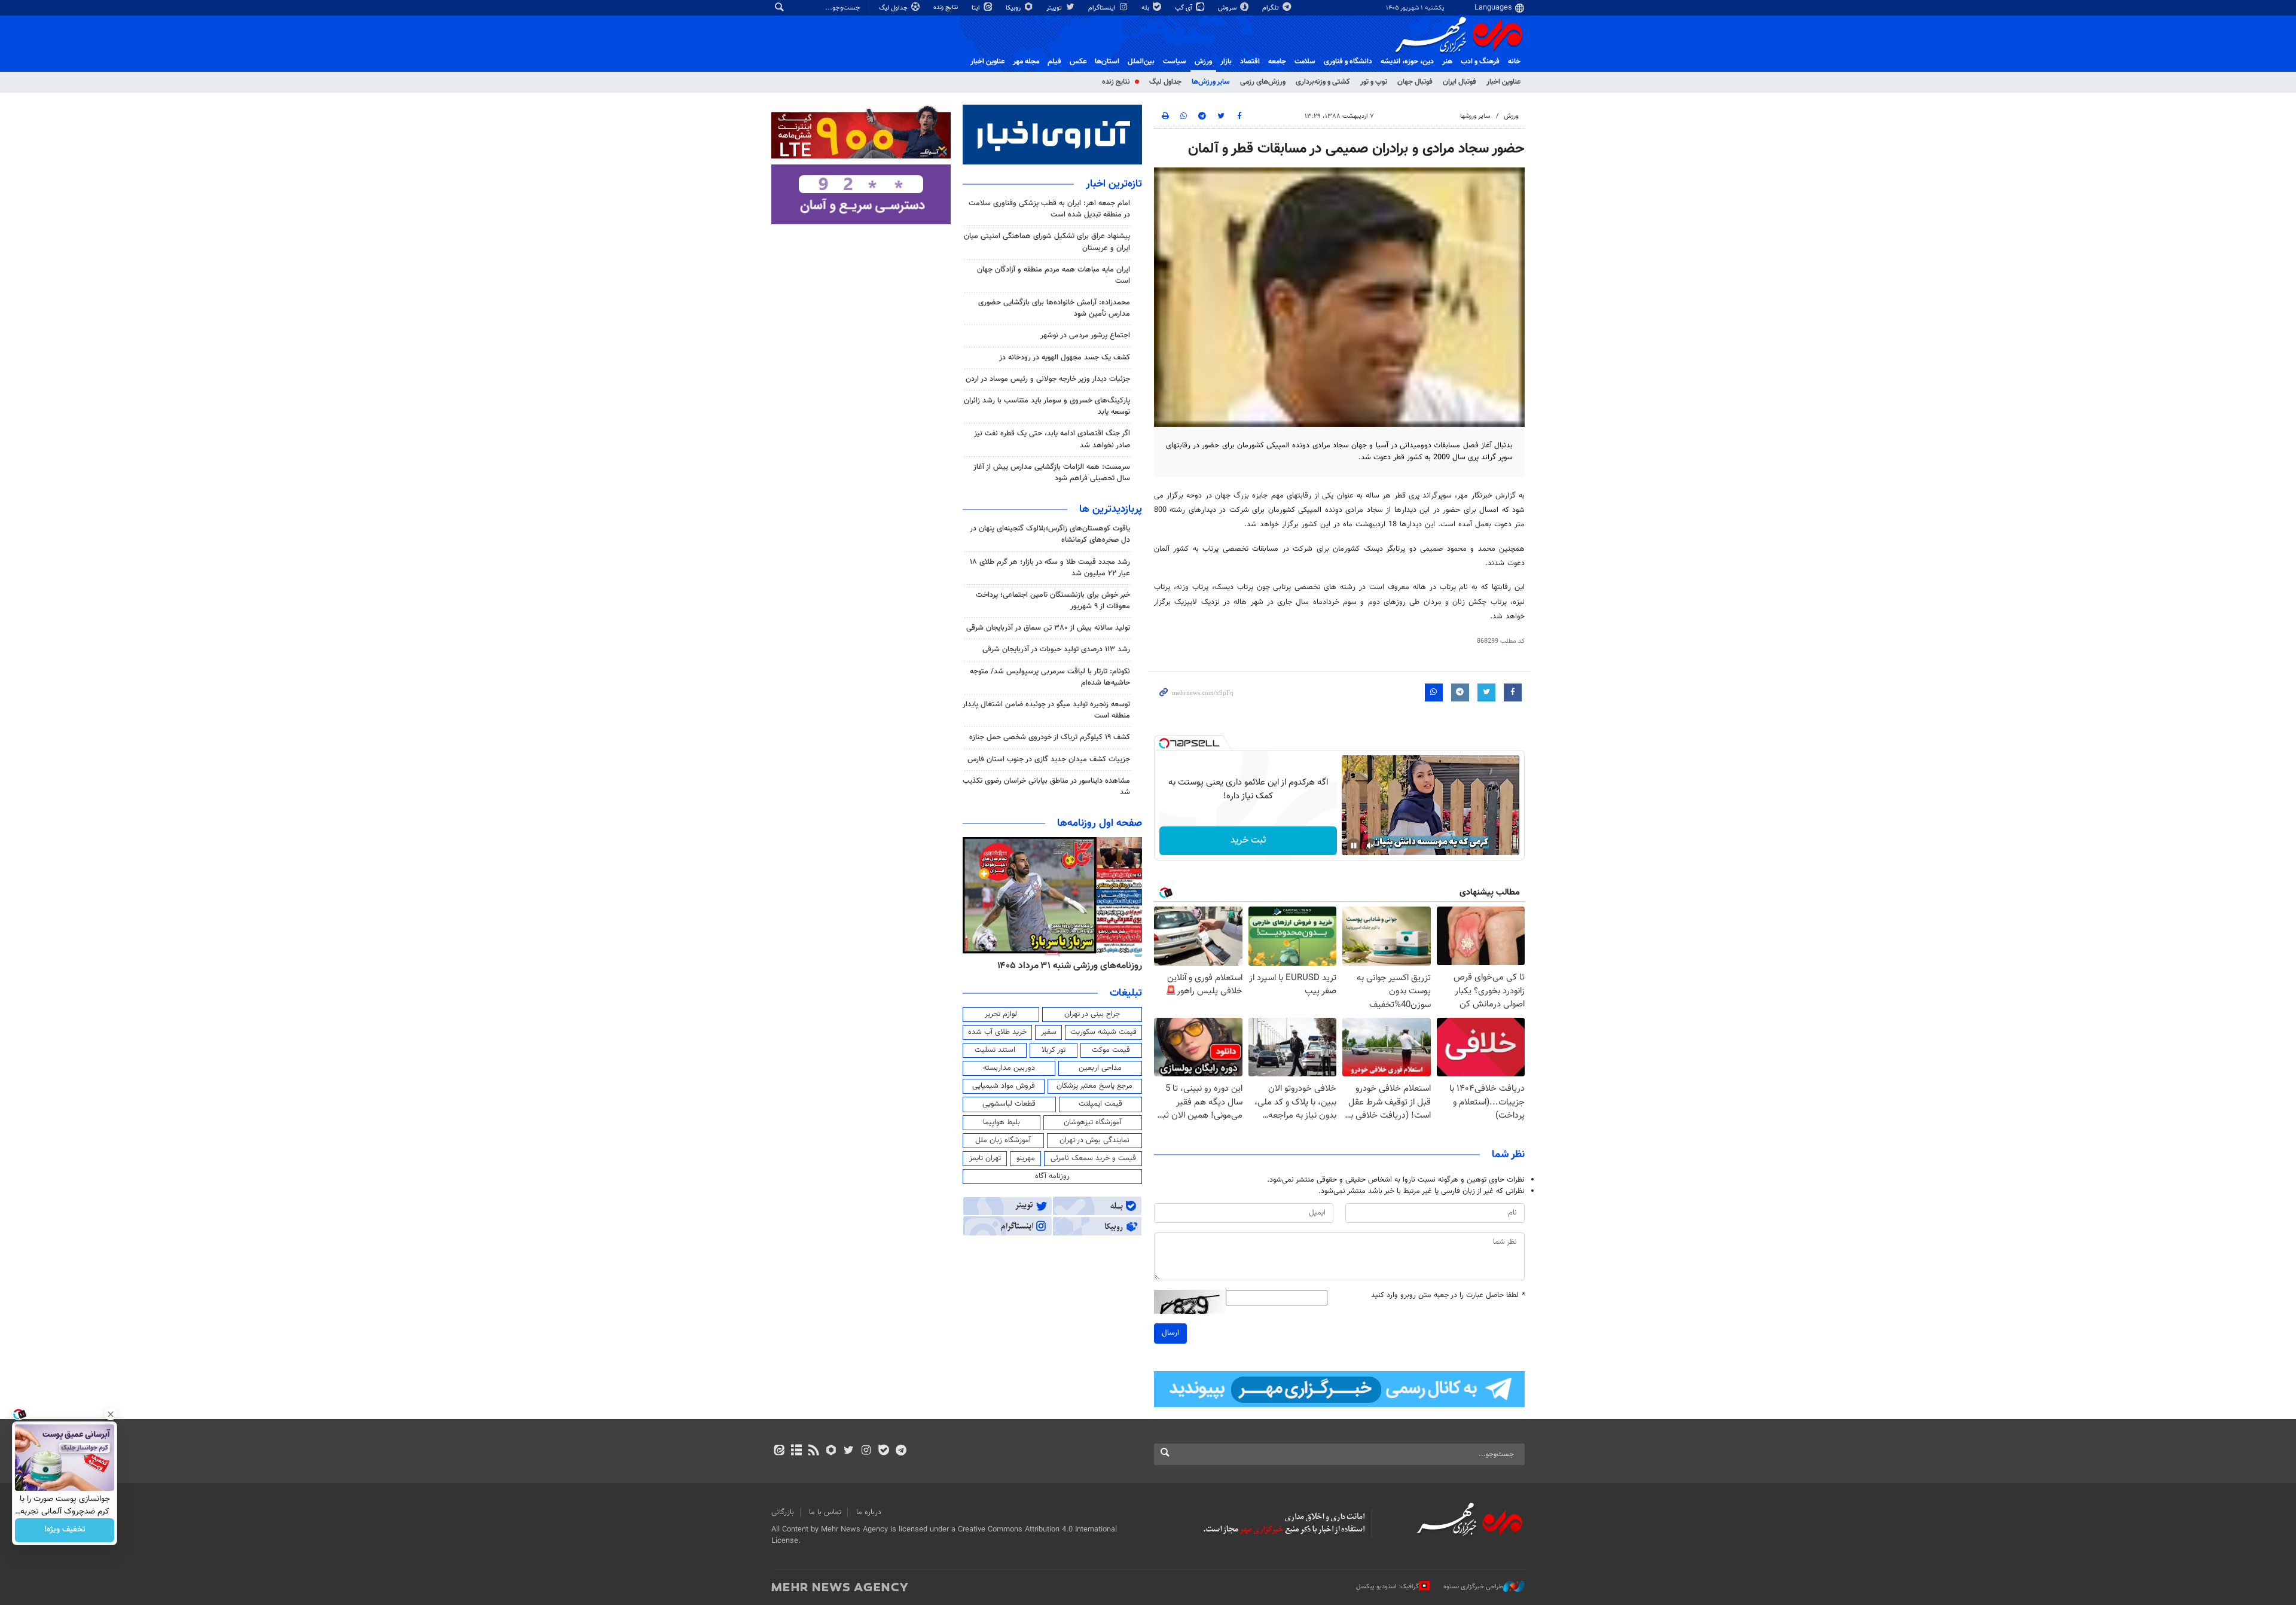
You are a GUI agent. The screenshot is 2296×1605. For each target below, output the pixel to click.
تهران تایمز (985, 1158)
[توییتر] (849, 1451)
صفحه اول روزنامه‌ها (1100, 823)
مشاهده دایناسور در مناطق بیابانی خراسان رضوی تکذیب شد (1046, 787)
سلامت (1305, 62)
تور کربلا (1054, 1050)
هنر (1447, 62)
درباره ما (869, 1512)
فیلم (1054, 62)
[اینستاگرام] (866, 1451)
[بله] (883, 1451)
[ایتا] (779, 1451)
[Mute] (1370, 846)
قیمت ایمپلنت (1100, 1104)
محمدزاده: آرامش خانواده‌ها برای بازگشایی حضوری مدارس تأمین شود (1054, 308)
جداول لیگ (894, 8)
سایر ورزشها (1475, 116)
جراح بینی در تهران (1092, 1014)
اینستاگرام (1103, 8)
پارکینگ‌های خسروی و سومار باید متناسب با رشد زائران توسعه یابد (1047, 406)
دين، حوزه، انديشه (1407, 62)
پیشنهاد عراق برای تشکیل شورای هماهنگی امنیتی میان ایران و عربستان (1047, 242)
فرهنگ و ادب (1480, 62)
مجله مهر (1026, 62)
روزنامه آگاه (1052, 1176)
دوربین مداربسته (1009, 1068)
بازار (1226, 62)
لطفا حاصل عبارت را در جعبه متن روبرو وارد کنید (1448, 1296)
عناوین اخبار (1503, 82)
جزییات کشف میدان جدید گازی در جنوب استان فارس (1049, 759)
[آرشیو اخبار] (796, 1451)
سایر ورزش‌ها (1211, 82)
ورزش (1203, 62)
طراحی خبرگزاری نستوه (1473, 1587)
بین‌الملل (1141, 62)
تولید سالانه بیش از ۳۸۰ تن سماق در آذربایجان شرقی (1048, 628)
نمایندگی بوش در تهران (1094, 1140)
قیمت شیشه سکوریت (1103, 1032)
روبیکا (1014, 8)
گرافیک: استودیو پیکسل (1387, 1587)
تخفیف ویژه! (65, 1530)
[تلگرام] (901, 1451)
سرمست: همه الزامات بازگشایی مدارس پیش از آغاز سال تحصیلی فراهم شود (1052, 473)
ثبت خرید (1248, 840)
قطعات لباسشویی (1009, 1104)
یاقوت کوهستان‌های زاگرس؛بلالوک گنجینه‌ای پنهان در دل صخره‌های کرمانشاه (1050, 534)
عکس (1078, 62)
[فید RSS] (813, 1451)
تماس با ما (825, 1512)
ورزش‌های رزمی (1263, 82)
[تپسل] (1164, 743)
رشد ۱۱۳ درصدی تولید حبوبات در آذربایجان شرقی (1056, 649)
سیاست (1175, 62)
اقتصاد (1250, 62)
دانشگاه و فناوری (1348, 62)
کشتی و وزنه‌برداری (1323, 82)
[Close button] (111, 1414)
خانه (1514, 62)
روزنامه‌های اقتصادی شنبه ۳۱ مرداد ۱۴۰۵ (1066, 966)
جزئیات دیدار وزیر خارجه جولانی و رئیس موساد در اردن (1048, 379)
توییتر (1055, 8)
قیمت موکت (1111, 1050)
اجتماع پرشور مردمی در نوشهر (1085, 335)
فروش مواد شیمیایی (1004, 1086)
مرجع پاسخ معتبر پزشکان (1094, 1086)
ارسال (1170, 1333)
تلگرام (1271, 8)
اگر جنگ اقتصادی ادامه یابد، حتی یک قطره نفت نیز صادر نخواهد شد (1052, 439)
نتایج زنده (947, 7)
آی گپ (1184, 8)
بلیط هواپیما (1002, 1122)
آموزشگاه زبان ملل (1003, 1140)
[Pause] (1354, 846)
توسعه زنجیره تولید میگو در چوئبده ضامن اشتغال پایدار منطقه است (1046, 710)
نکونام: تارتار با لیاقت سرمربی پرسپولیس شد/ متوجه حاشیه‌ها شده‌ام (1050, 677)
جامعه (1277, 62)
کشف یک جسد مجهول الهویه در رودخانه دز (1065, 358)
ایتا (977, 8)
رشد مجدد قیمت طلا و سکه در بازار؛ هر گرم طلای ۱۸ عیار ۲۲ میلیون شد (1050, 568)
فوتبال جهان (1415, 82)
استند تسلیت (995, 1050)
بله (1146, 8)
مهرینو (1026, 1158)
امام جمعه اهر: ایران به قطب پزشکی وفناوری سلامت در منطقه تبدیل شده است (1049, 209)
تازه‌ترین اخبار (1114, 184)
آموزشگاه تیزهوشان (1093, 1122)
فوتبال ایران (1460, 82)
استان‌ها (1107, 62)
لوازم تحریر (1001, 1014)
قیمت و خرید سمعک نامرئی (1093, 1158)
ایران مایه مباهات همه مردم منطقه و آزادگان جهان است (1054, 275)
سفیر (1049, 1032)
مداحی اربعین (1100, 1068)
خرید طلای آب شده (997, 1032)
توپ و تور (1374, 82)
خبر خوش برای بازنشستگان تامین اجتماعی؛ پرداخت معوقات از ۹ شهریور (1053, 601)
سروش (1228, 8)
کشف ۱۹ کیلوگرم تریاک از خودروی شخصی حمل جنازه (1050, 737)
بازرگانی (783, 1512)
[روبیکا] (831, 1451)
